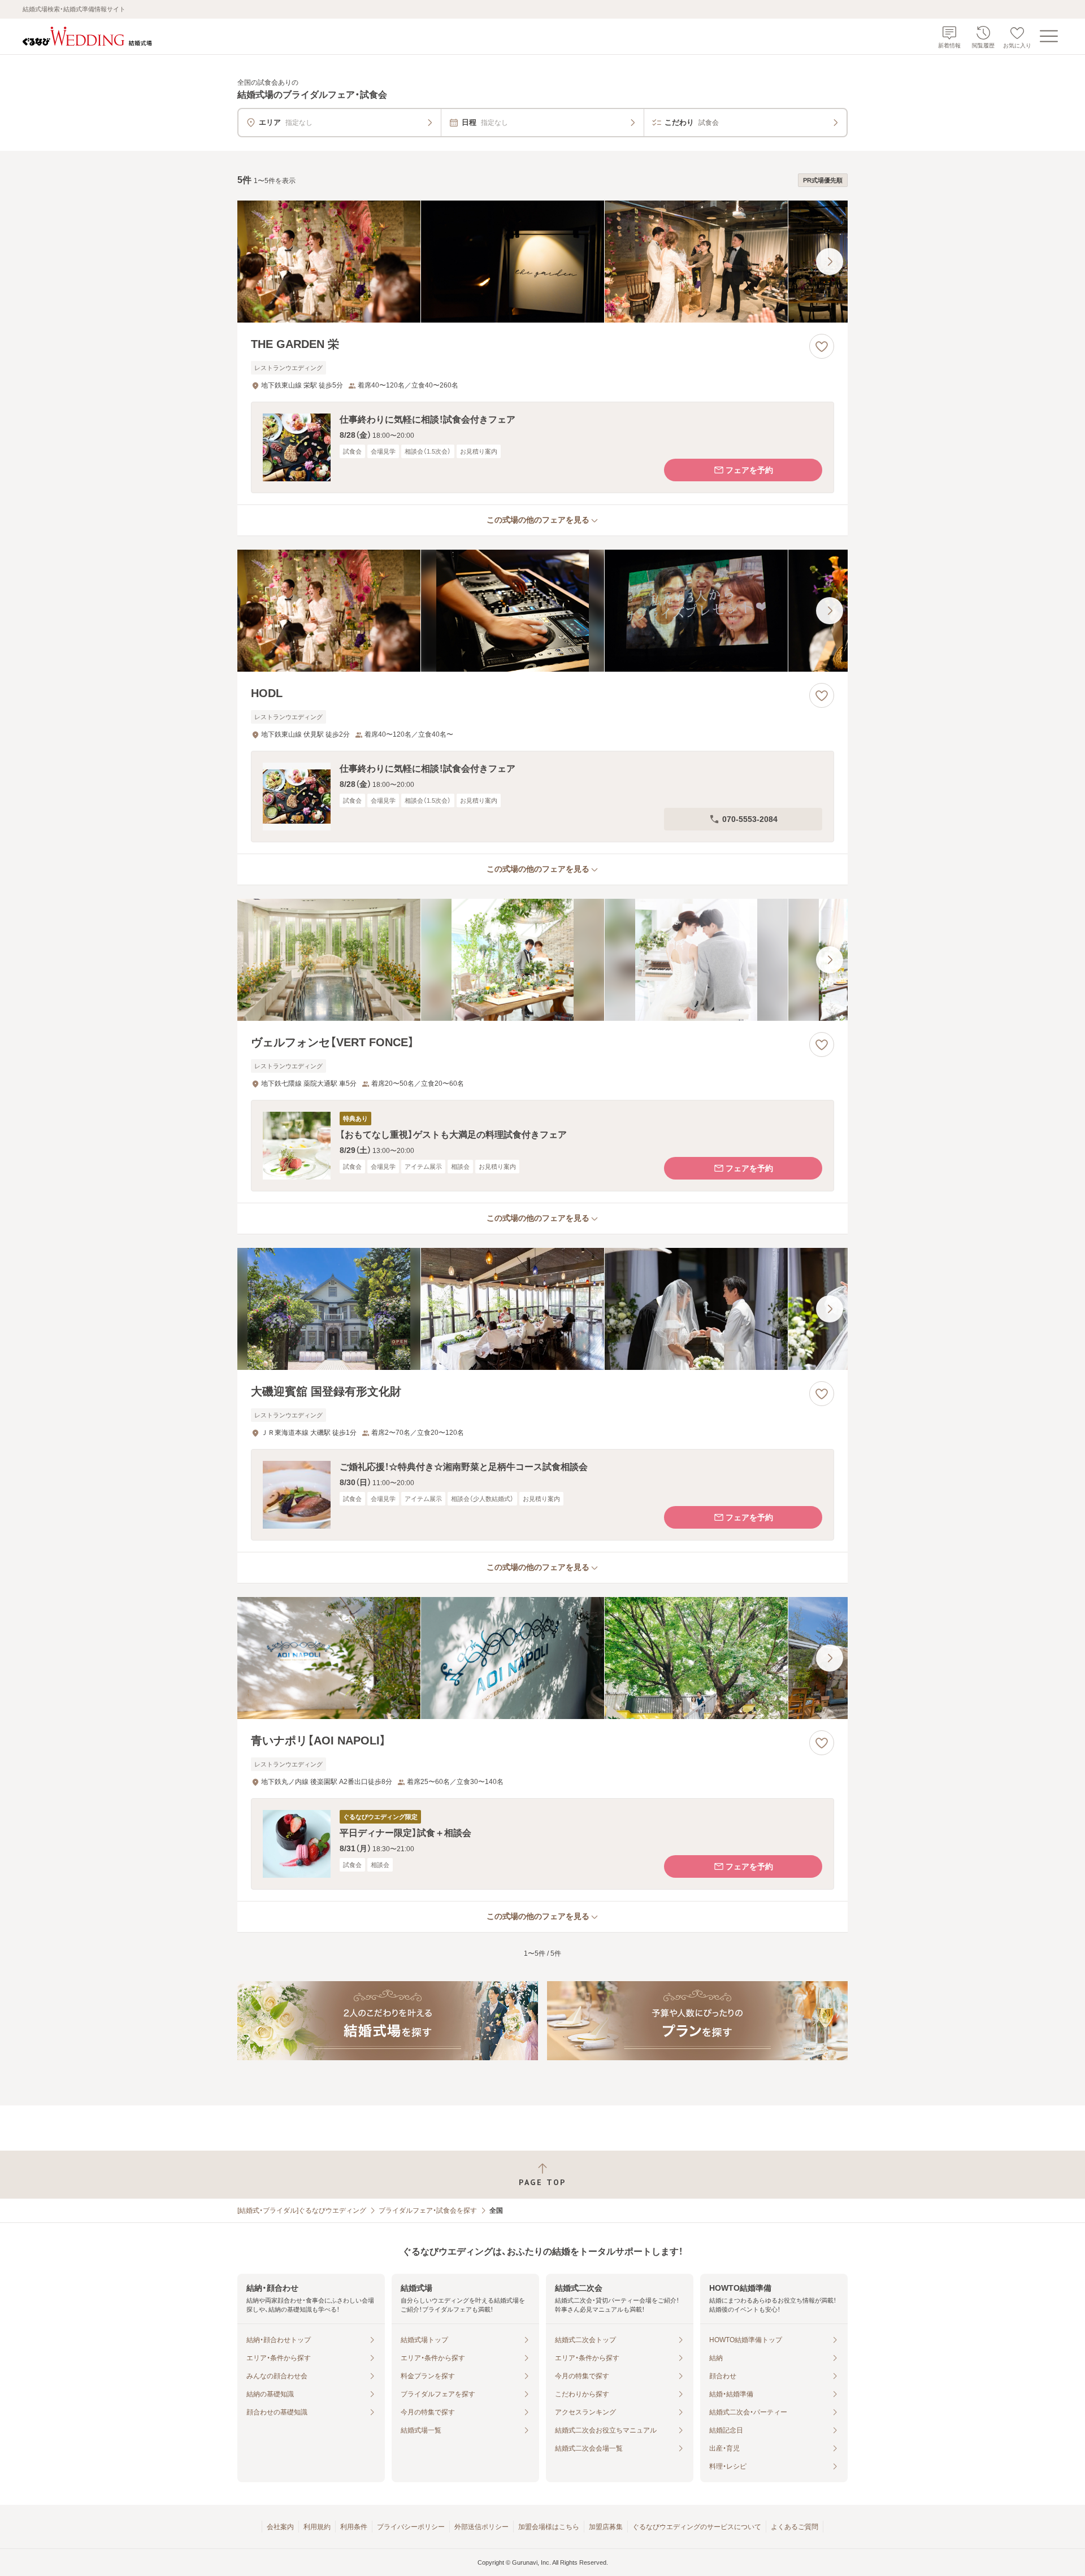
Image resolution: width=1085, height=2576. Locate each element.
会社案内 (280, 2527)
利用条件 (354, 2527)
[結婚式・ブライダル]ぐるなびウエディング (302, 2211)
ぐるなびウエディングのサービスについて (697, 2527)
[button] (542, 447)
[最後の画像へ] (830, 262)
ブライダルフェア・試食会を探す (428, 2211)
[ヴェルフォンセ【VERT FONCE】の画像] (542, 960)
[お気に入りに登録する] (822, 346)
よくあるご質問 (795, 2527)
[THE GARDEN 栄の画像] (542, 262)
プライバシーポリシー (411, 2527)
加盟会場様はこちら (549, 2527)
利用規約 (317, 2527)
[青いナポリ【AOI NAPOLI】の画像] (542, 1658)
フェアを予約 (749, 470)
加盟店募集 (606, 2527)
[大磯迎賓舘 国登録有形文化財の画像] (542, 1309)
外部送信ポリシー (481, 2527)
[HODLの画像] (542, 611)
